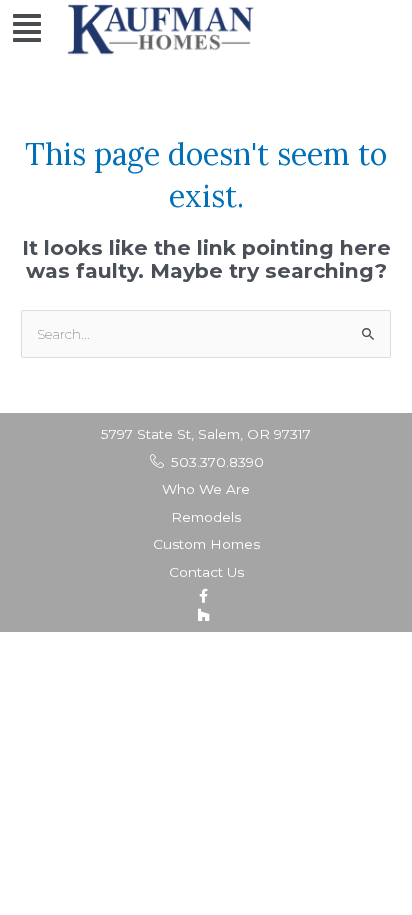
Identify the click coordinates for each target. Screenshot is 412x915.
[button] (27, 28)
